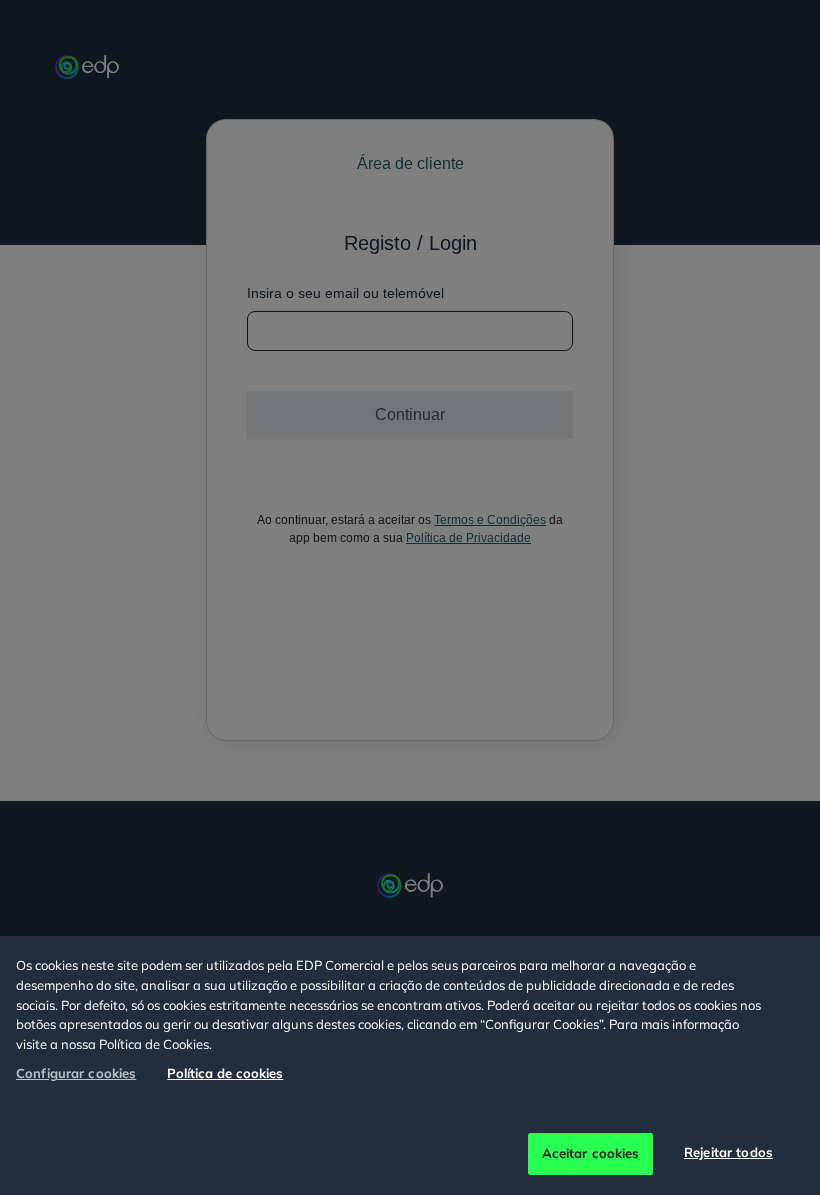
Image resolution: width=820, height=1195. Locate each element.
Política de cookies (225, 1073)
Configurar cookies (76, 1073)
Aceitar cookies (591, 1153)
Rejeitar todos (728, 1152)
